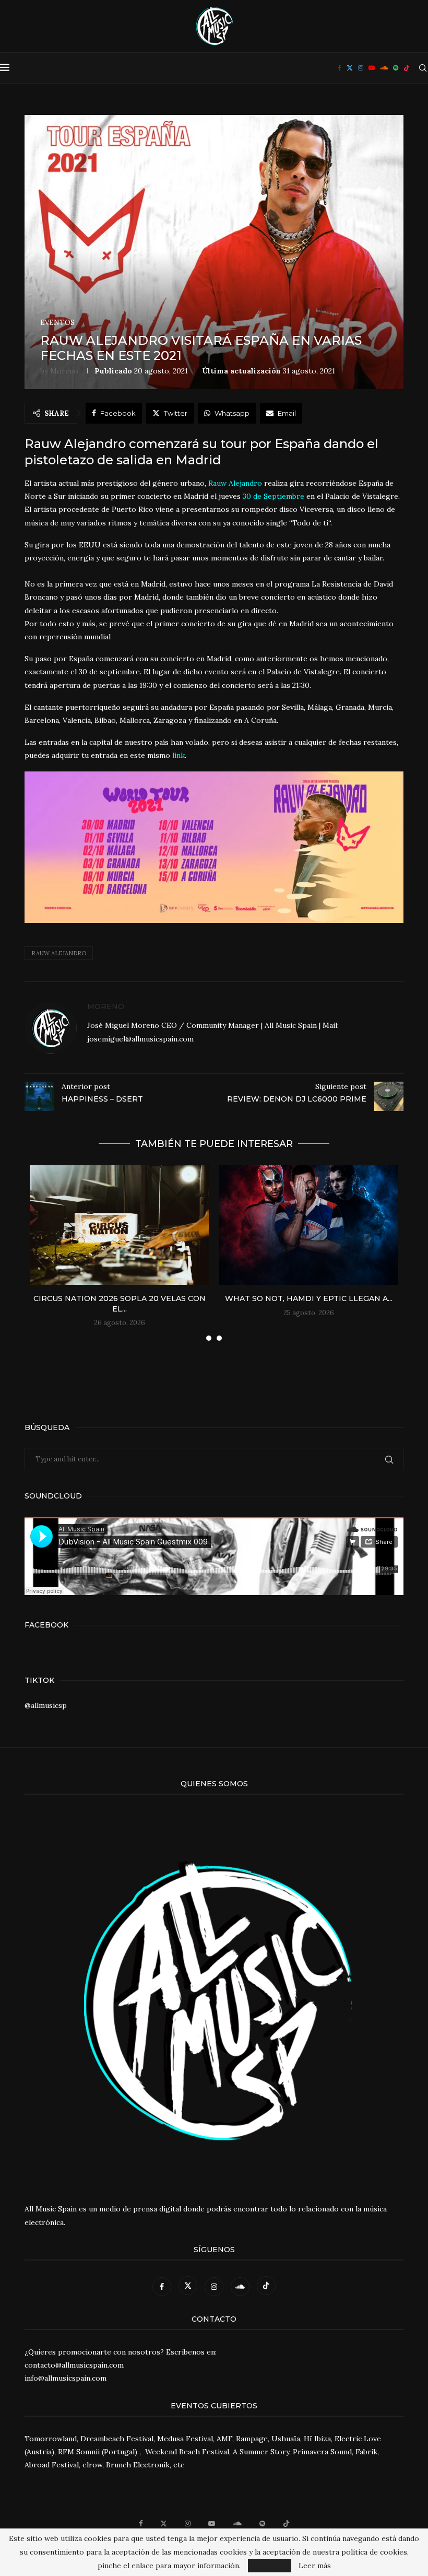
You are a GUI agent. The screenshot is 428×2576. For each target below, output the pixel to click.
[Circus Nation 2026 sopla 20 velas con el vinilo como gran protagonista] (119, 1225)
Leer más (315, 2566)
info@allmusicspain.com (66, 2378)
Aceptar (270, 2566)
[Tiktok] (407, 68)
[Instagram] (361, 68)
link (179, 755)
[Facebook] (340, 68)
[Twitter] (350, 68)
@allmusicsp (46, 1705)
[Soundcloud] (384, 68)
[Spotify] (396, 68)
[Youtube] (372, 68)
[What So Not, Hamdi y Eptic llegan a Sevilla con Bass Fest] (309, 1225)
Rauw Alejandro (59, 953)
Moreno (64, 371)
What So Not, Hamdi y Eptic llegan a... (309, 1298)
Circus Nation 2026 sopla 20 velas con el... (120, 1304)
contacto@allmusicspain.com (74, 2365)
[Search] (423, 68)
